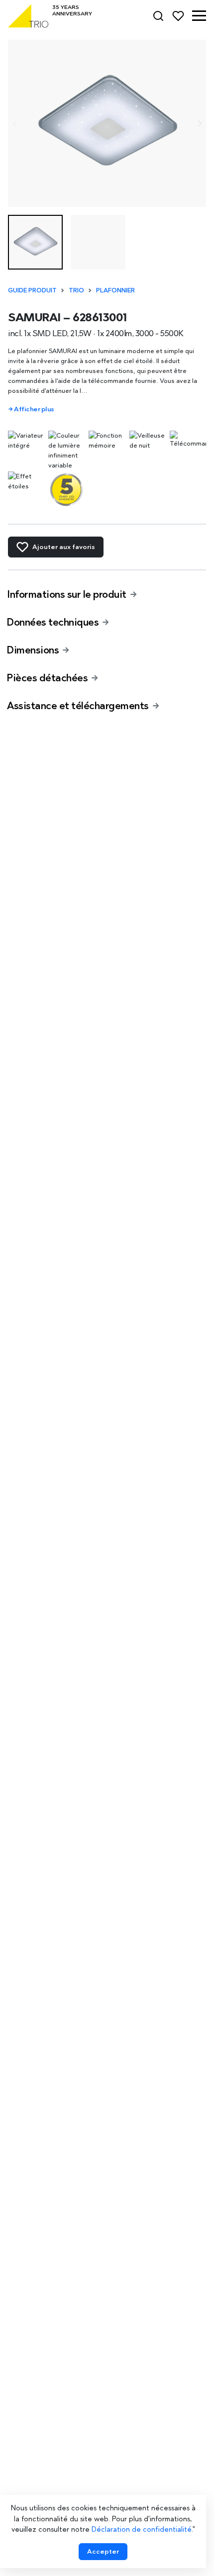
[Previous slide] (15, 124)
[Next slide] (199, 124)
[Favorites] (178, 16)
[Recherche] (158, 16)
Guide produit (32, 290)
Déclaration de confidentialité (142, 2529)
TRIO (76, 290)
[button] (199, 16)
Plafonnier (115, 290)
